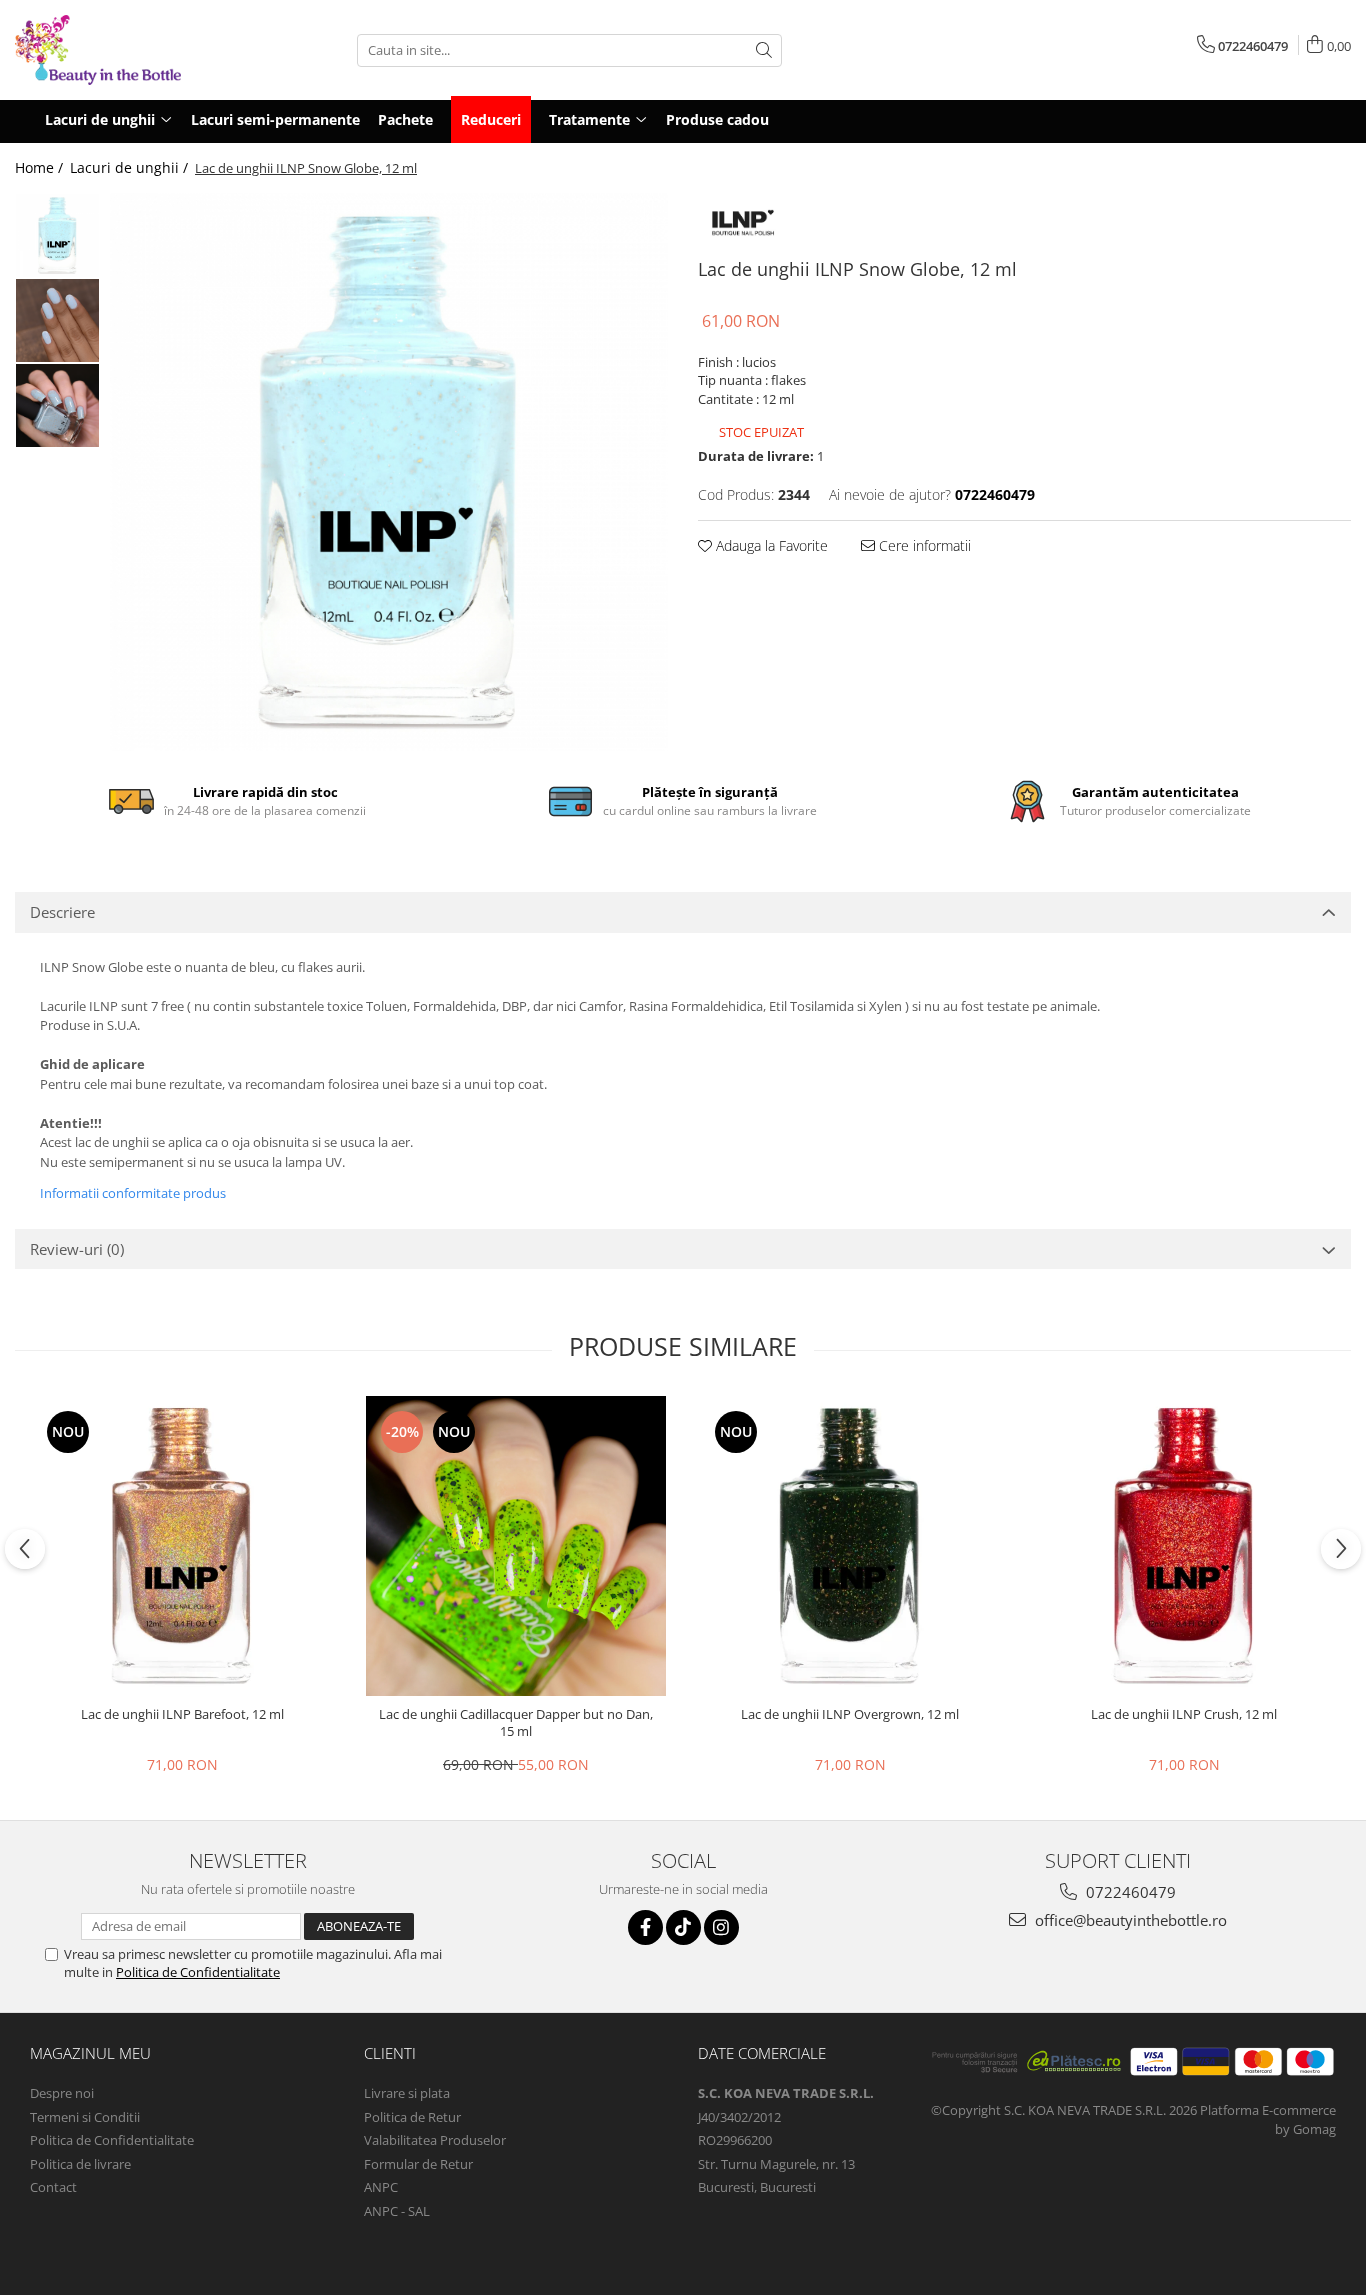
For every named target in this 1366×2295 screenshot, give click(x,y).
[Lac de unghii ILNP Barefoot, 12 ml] (182, 1546)
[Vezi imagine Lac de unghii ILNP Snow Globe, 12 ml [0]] (57, 235)
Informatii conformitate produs (133, 1193)
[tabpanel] (389, 472)
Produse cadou (717, 119)
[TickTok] (683, 1927)
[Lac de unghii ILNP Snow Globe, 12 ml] (389, 472)
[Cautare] (764, 50)
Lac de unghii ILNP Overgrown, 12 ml (850, 1714)
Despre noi (62, 2093)
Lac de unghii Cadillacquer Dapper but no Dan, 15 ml (516, 1723)
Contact (53, 2187)
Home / (41, 167)
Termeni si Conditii (85, 2117)
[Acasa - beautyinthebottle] (115, 50)
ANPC (381, 2187)
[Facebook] (645, 1927)
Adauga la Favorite (770, 545)
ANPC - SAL (397, 2211)
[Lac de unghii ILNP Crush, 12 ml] (1184, 1546)
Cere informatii (923, 545)
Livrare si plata (407, 2093)
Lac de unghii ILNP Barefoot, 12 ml (182, 1714)
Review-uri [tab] (77, 1249)
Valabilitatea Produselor (435, 2140)
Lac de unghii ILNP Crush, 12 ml (1184, 1714)
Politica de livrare (80, 2164)
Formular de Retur (418, 2164)
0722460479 (1129, 1892)
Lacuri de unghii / (131, 167)
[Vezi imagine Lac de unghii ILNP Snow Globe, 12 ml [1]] (57, 320)
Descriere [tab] (62, 912)
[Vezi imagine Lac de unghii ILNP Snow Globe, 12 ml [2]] (57, 405)
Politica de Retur (412, 2117)
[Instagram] (721, 1927)
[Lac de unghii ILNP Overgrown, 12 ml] (850, 1546)
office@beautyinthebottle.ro (1129, 1920)
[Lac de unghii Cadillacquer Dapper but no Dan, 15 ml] (516, 1546)
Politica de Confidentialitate (198, 1972)
